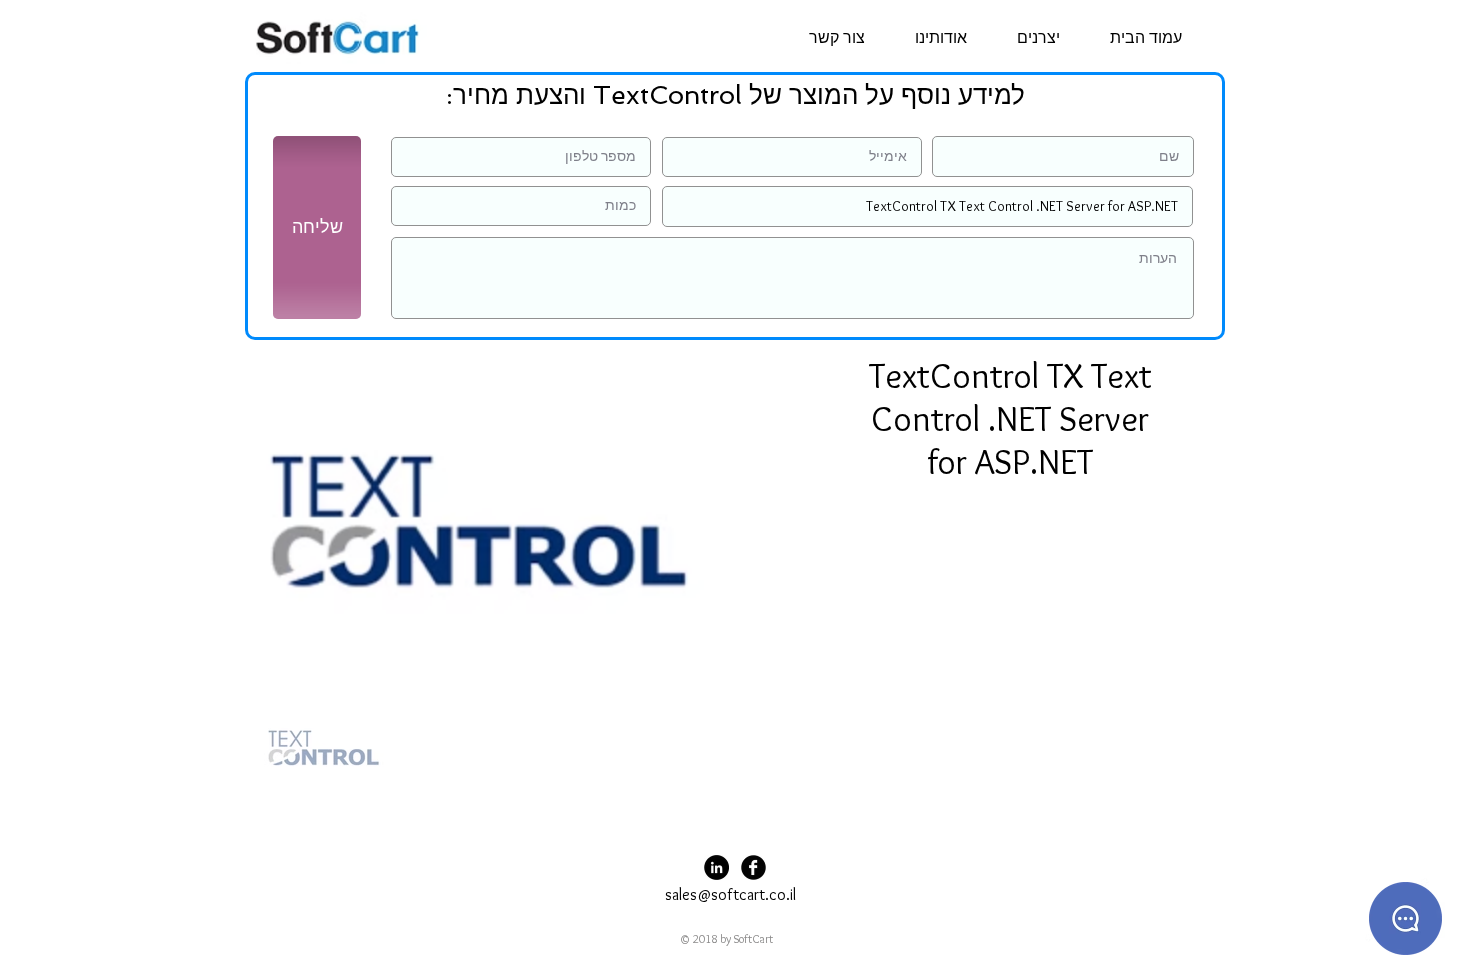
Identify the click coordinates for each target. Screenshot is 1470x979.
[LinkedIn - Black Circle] (716, 867)
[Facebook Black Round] (753, 867)
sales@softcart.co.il (730, 894)
